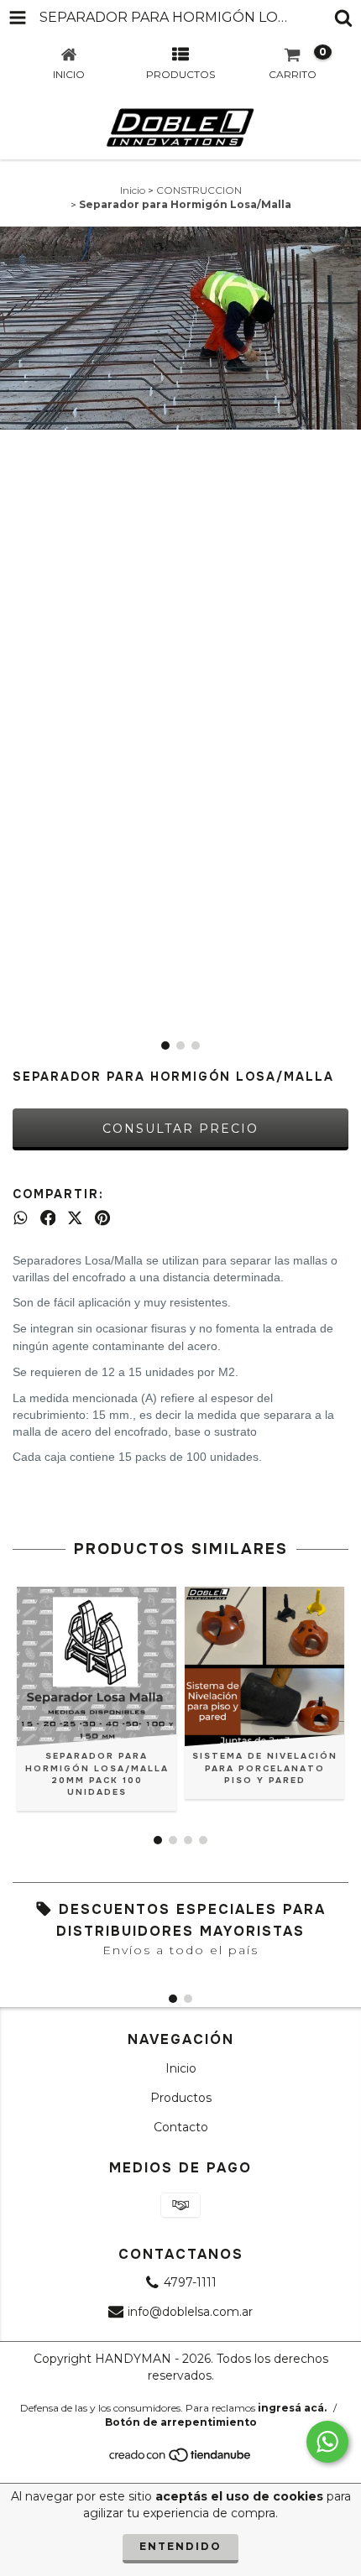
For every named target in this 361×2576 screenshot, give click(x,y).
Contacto (181, 2127)
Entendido (180, 2546)
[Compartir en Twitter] (75, 1218)
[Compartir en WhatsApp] (21, 1218)
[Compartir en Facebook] (48, 1218)
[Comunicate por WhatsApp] (327, 2442)
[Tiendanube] (181, 2459)
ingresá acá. (292, 2408)
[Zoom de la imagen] (343, 245)
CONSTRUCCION (199, 190)
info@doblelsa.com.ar (190, 2312)
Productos (181, 2098)
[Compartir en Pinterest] (102, 1218)
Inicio (133, 190)
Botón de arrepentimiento (181, 2422)
